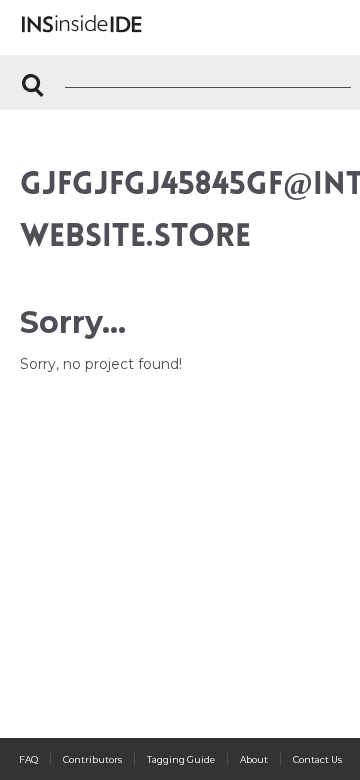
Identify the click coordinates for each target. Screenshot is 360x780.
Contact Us (317, 759)
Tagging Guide (181, 759)
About (254, 759)
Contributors (92, 759)
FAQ (28, 759)
